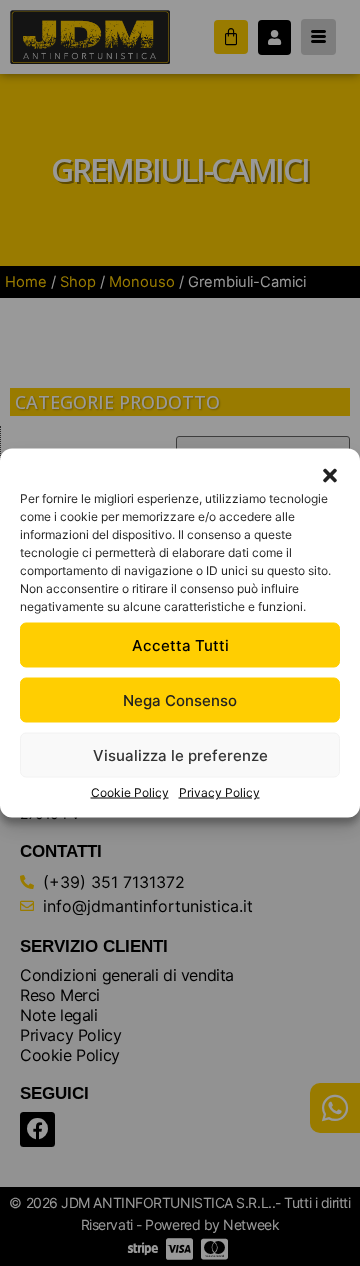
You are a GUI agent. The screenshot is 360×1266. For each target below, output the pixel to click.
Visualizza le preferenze (180, 754)
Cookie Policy (130, 792)
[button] (330, 476)
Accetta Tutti (180, 644)
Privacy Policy (219, 792)
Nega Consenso (180, 699)
